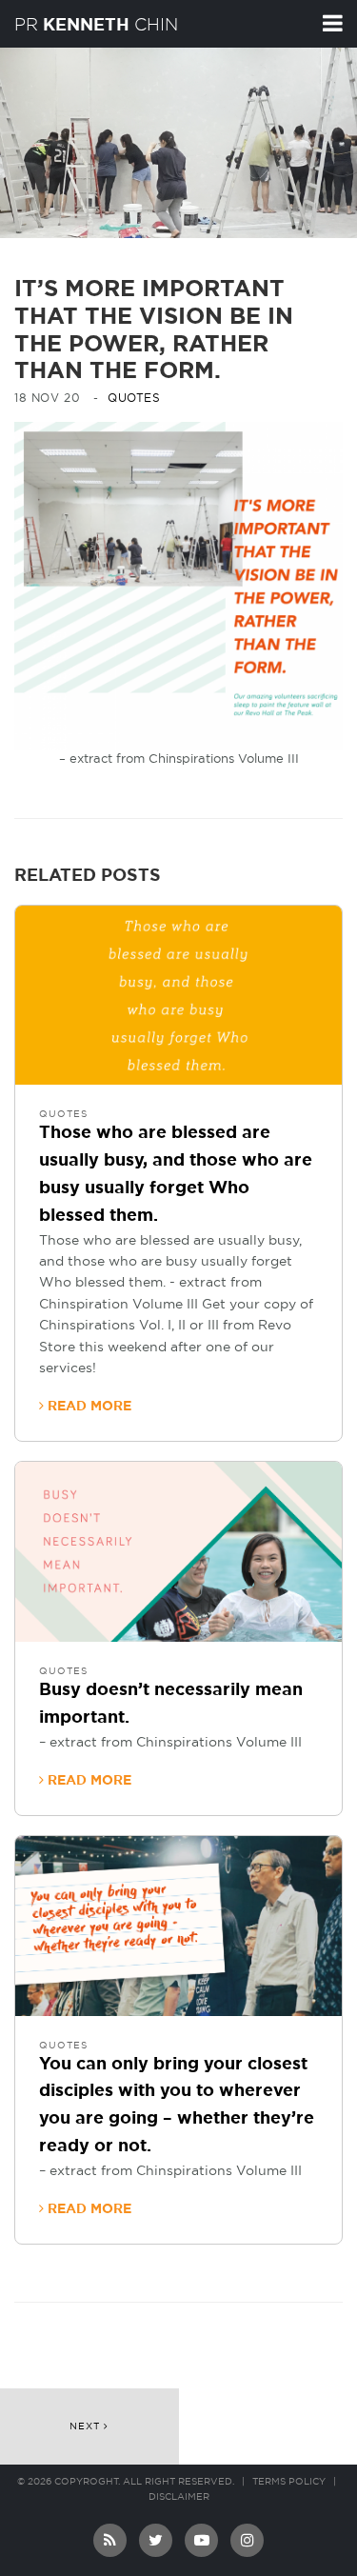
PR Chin (96, 25)
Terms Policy (289, 2482)
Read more (88, 1407)
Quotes (134, 398)
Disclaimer (179, 2497)
